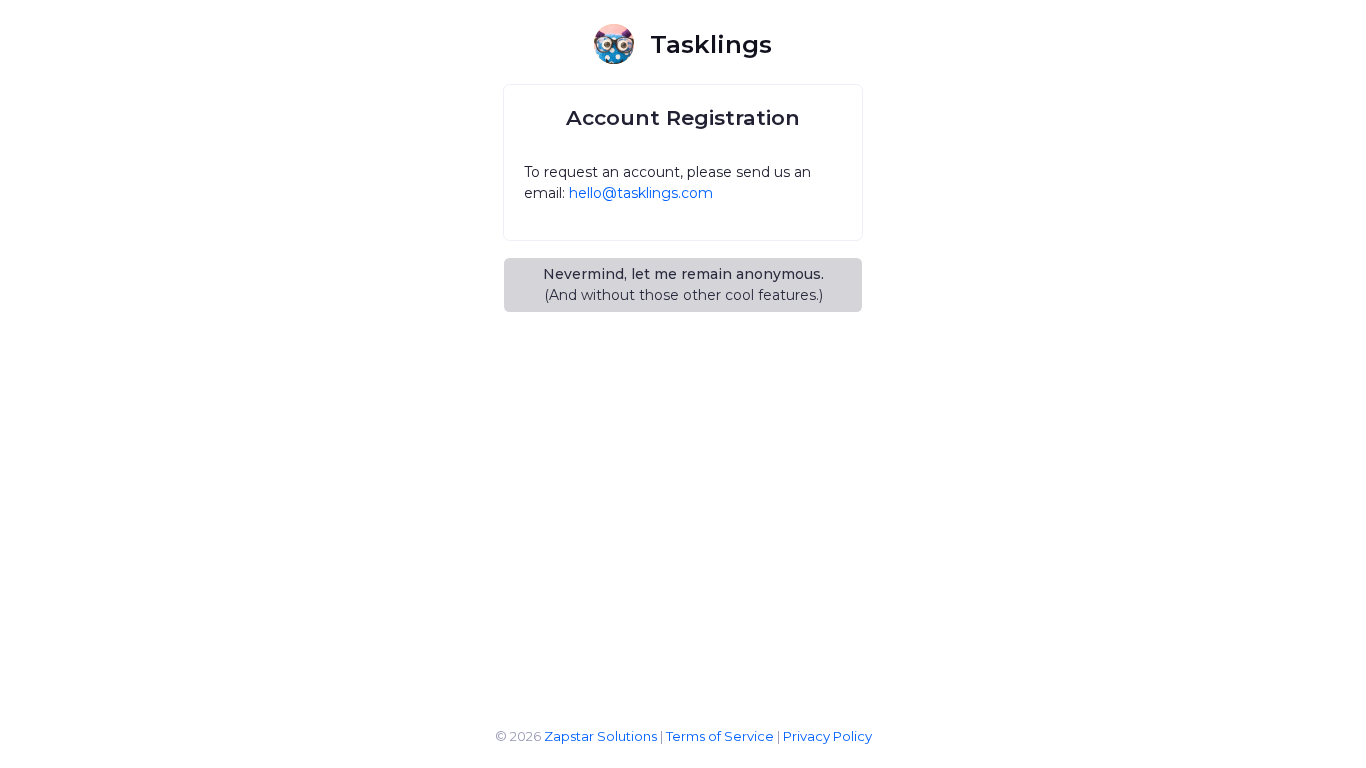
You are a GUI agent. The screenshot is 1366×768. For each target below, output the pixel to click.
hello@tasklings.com (641, 193)
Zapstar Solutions (600, 736)
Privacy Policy (827, 736)
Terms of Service (720, 736)
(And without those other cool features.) (683, 284)
